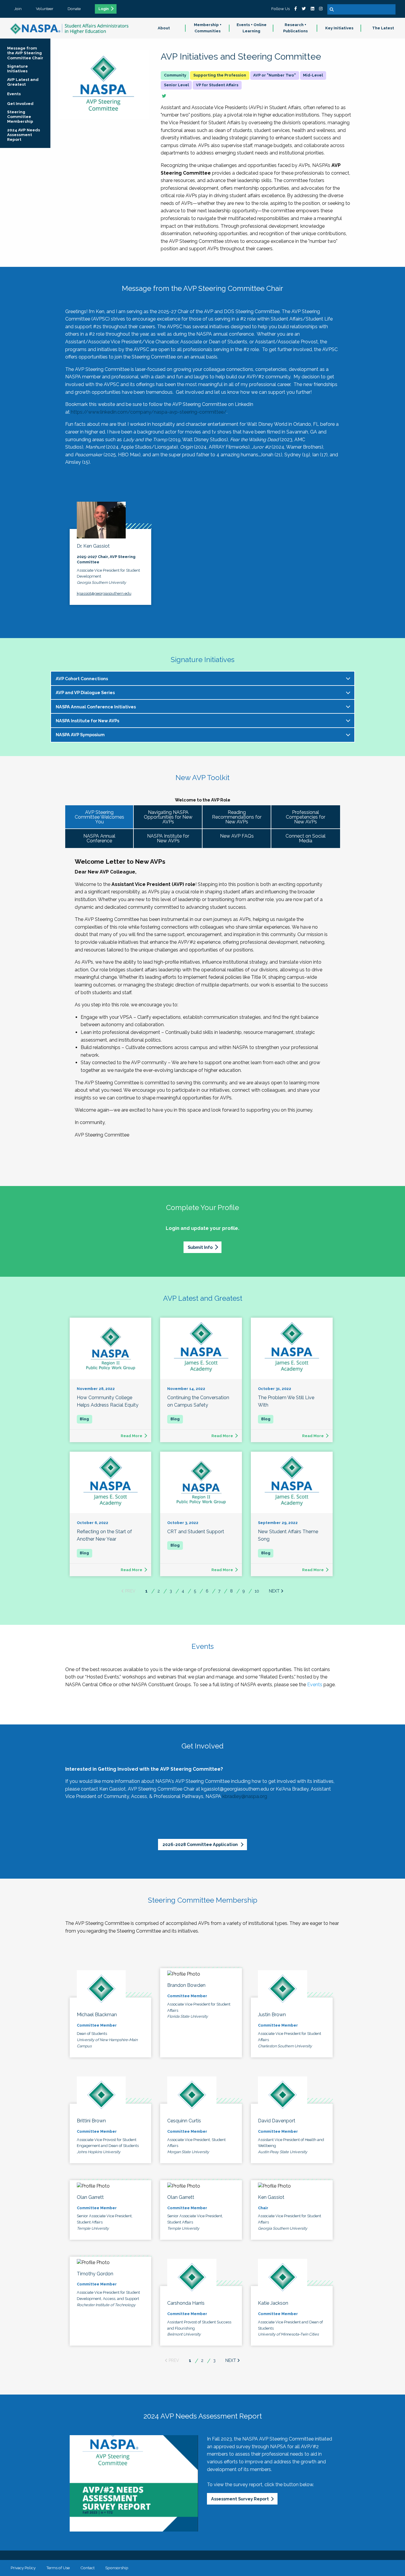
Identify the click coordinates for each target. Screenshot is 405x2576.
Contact (87, 2568)
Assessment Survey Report (240, 2499)
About (164, 28)
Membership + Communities (208, 28)
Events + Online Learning (252, 28)
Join (18, 9)
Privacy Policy (23, 2568)
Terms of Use (58, 2568)
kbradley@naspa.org (245, 1796)
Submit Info (200, 1247)
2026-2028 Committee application (201, 1844)
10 (257, 1591)
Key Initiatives (339, 28)
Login (104, 9)
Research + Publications (295, 28)
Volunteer (45, 9)
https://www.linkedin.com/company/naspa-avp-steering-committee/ (149, 412)
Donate (74, 9)
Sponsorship (117, 2568)
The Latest (383, 28)
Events (315, 1685)
